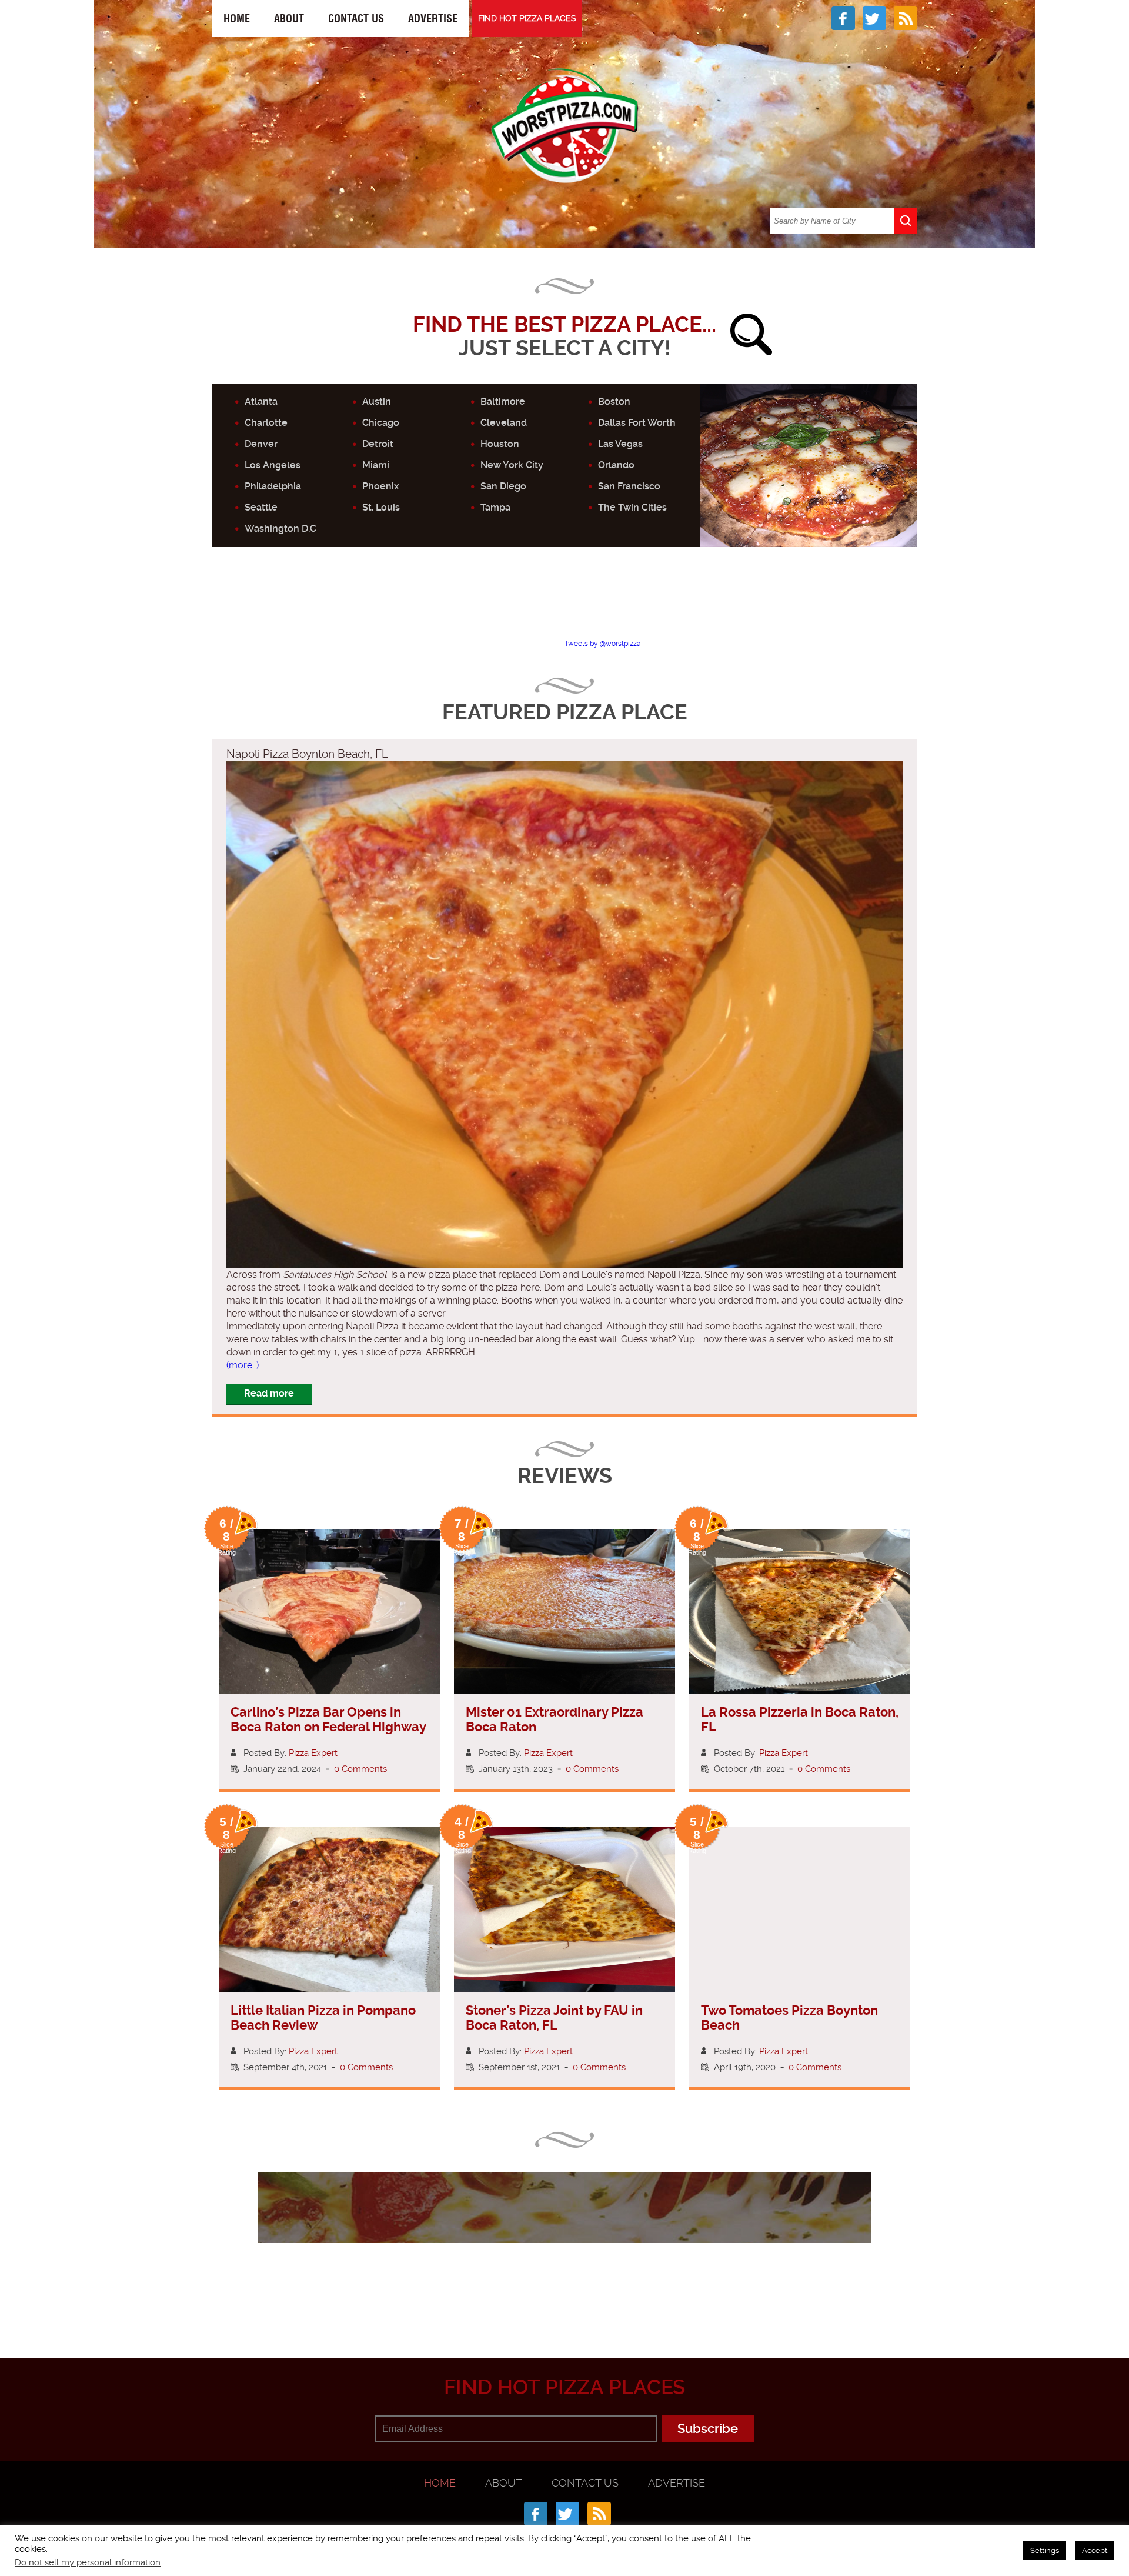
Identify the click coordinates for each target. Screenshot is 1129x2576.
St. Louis (381, 507)
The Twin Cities (632, 507)
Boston (614, 401)
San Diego (503, 486)
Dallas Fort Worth (637, 423)
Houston (500, 444)
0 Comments (360, 1769)
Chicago (381, 423)
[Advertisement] (564, 603)
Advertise (433, 19)
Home (237, 19)
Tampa (495, 507)
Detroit (378, 444)
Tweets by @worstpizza (603, 644)
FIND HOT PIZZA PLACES (527, 18)
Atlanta (261, 401)
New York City (512, 465)
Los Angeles (273, 465)
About (289, 19)
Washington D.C (280, 529)
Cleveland (504, 423)
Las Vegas (620, 444)
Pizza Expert (313, 1753)
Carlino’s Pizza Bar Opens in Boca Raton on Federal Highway (328, 1719)
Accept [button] (1095, 2550)
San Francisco (629, 486)
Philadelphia (273, 486)
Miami (376, 465)
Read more (269, 1393)
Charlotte (266, 423)
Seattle (261, 507)
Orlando (616, 465)
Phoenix (380, 486)
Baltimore (503, 401)
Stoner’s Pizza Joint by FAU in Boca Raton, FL (554, 2018)
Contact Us (356, 19)
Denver (261, 444)
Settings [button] (1045, 2550)
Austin (377, 401)
